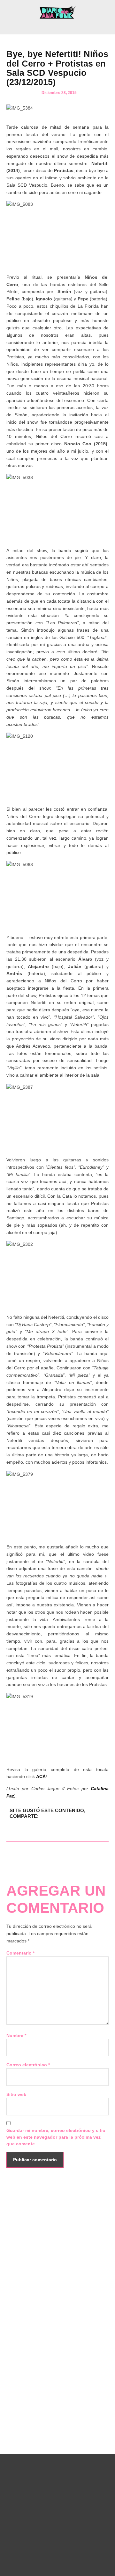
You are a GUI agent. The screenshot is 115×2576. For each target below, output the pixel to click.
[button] (57, 26)
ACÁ (41, 1776)
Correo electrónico (28, 2065)
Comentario (20, 1953)
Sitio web (16, 2094)
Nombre (16, 2035)
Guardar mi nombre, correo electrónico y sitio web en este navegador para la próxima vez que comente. (56, 2137)
